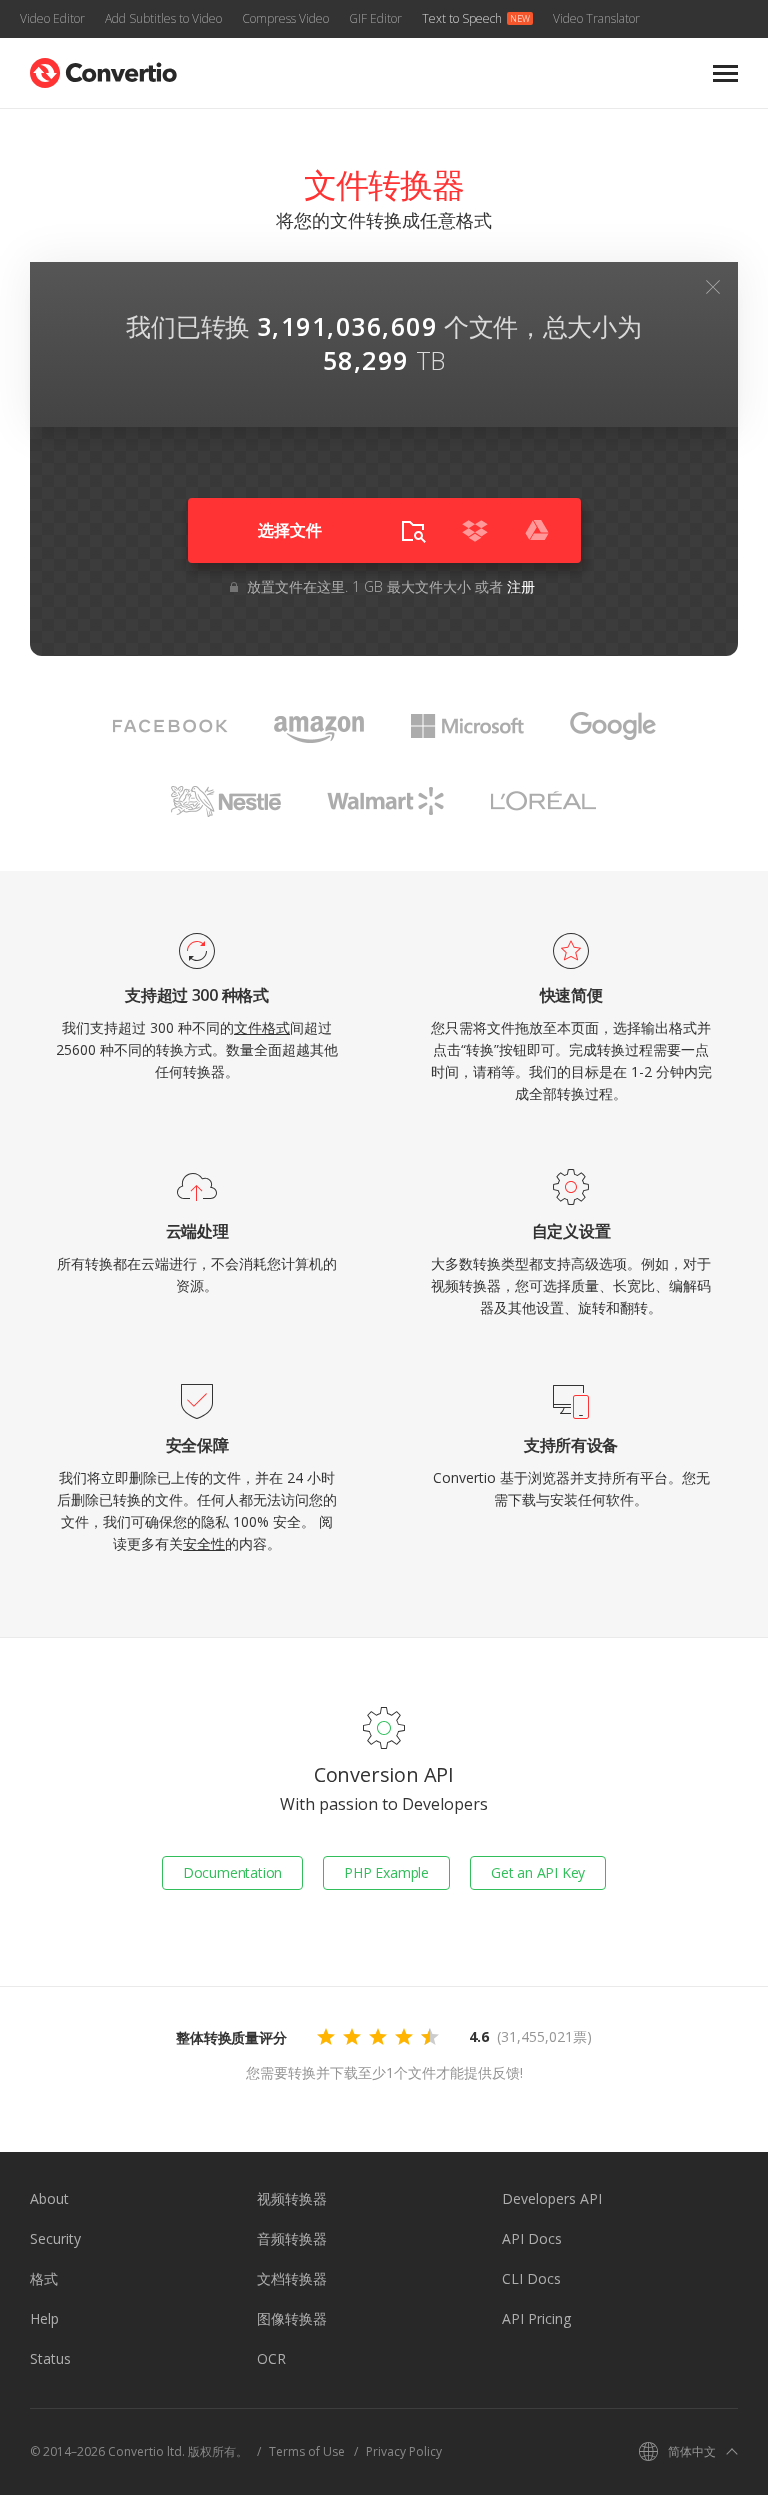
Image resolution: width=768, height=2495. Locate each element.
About (49, 2198)
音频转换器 (292, 2238)
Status (50, 2358)
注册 (521, 586)
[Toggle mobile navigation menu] (725, 73)
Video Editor (52, 18)
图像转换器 (292, 2318)
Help (44, 2318)
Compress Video (285, 18)
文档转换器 (292, 2278)
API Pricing (536, 2318)
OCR (271, 2358)
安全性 (204, 1543)
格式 (44, 2278)
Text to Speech (462, 18)
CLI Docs (531, 2278)
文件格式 (262, 1027)
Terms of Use (307, 2451)
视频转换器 (292, 2198)
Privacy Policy (404, 2451)
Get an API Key (538, 1872)
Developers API (552, 2198)
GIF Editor (375, 18)
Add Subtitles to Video (163, 18)
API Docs (532, 2238)
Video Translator (596, 18)
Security (55, 2238)
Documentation (232, 1872)
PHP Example (386, 1872)
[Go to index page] (103, 68)
